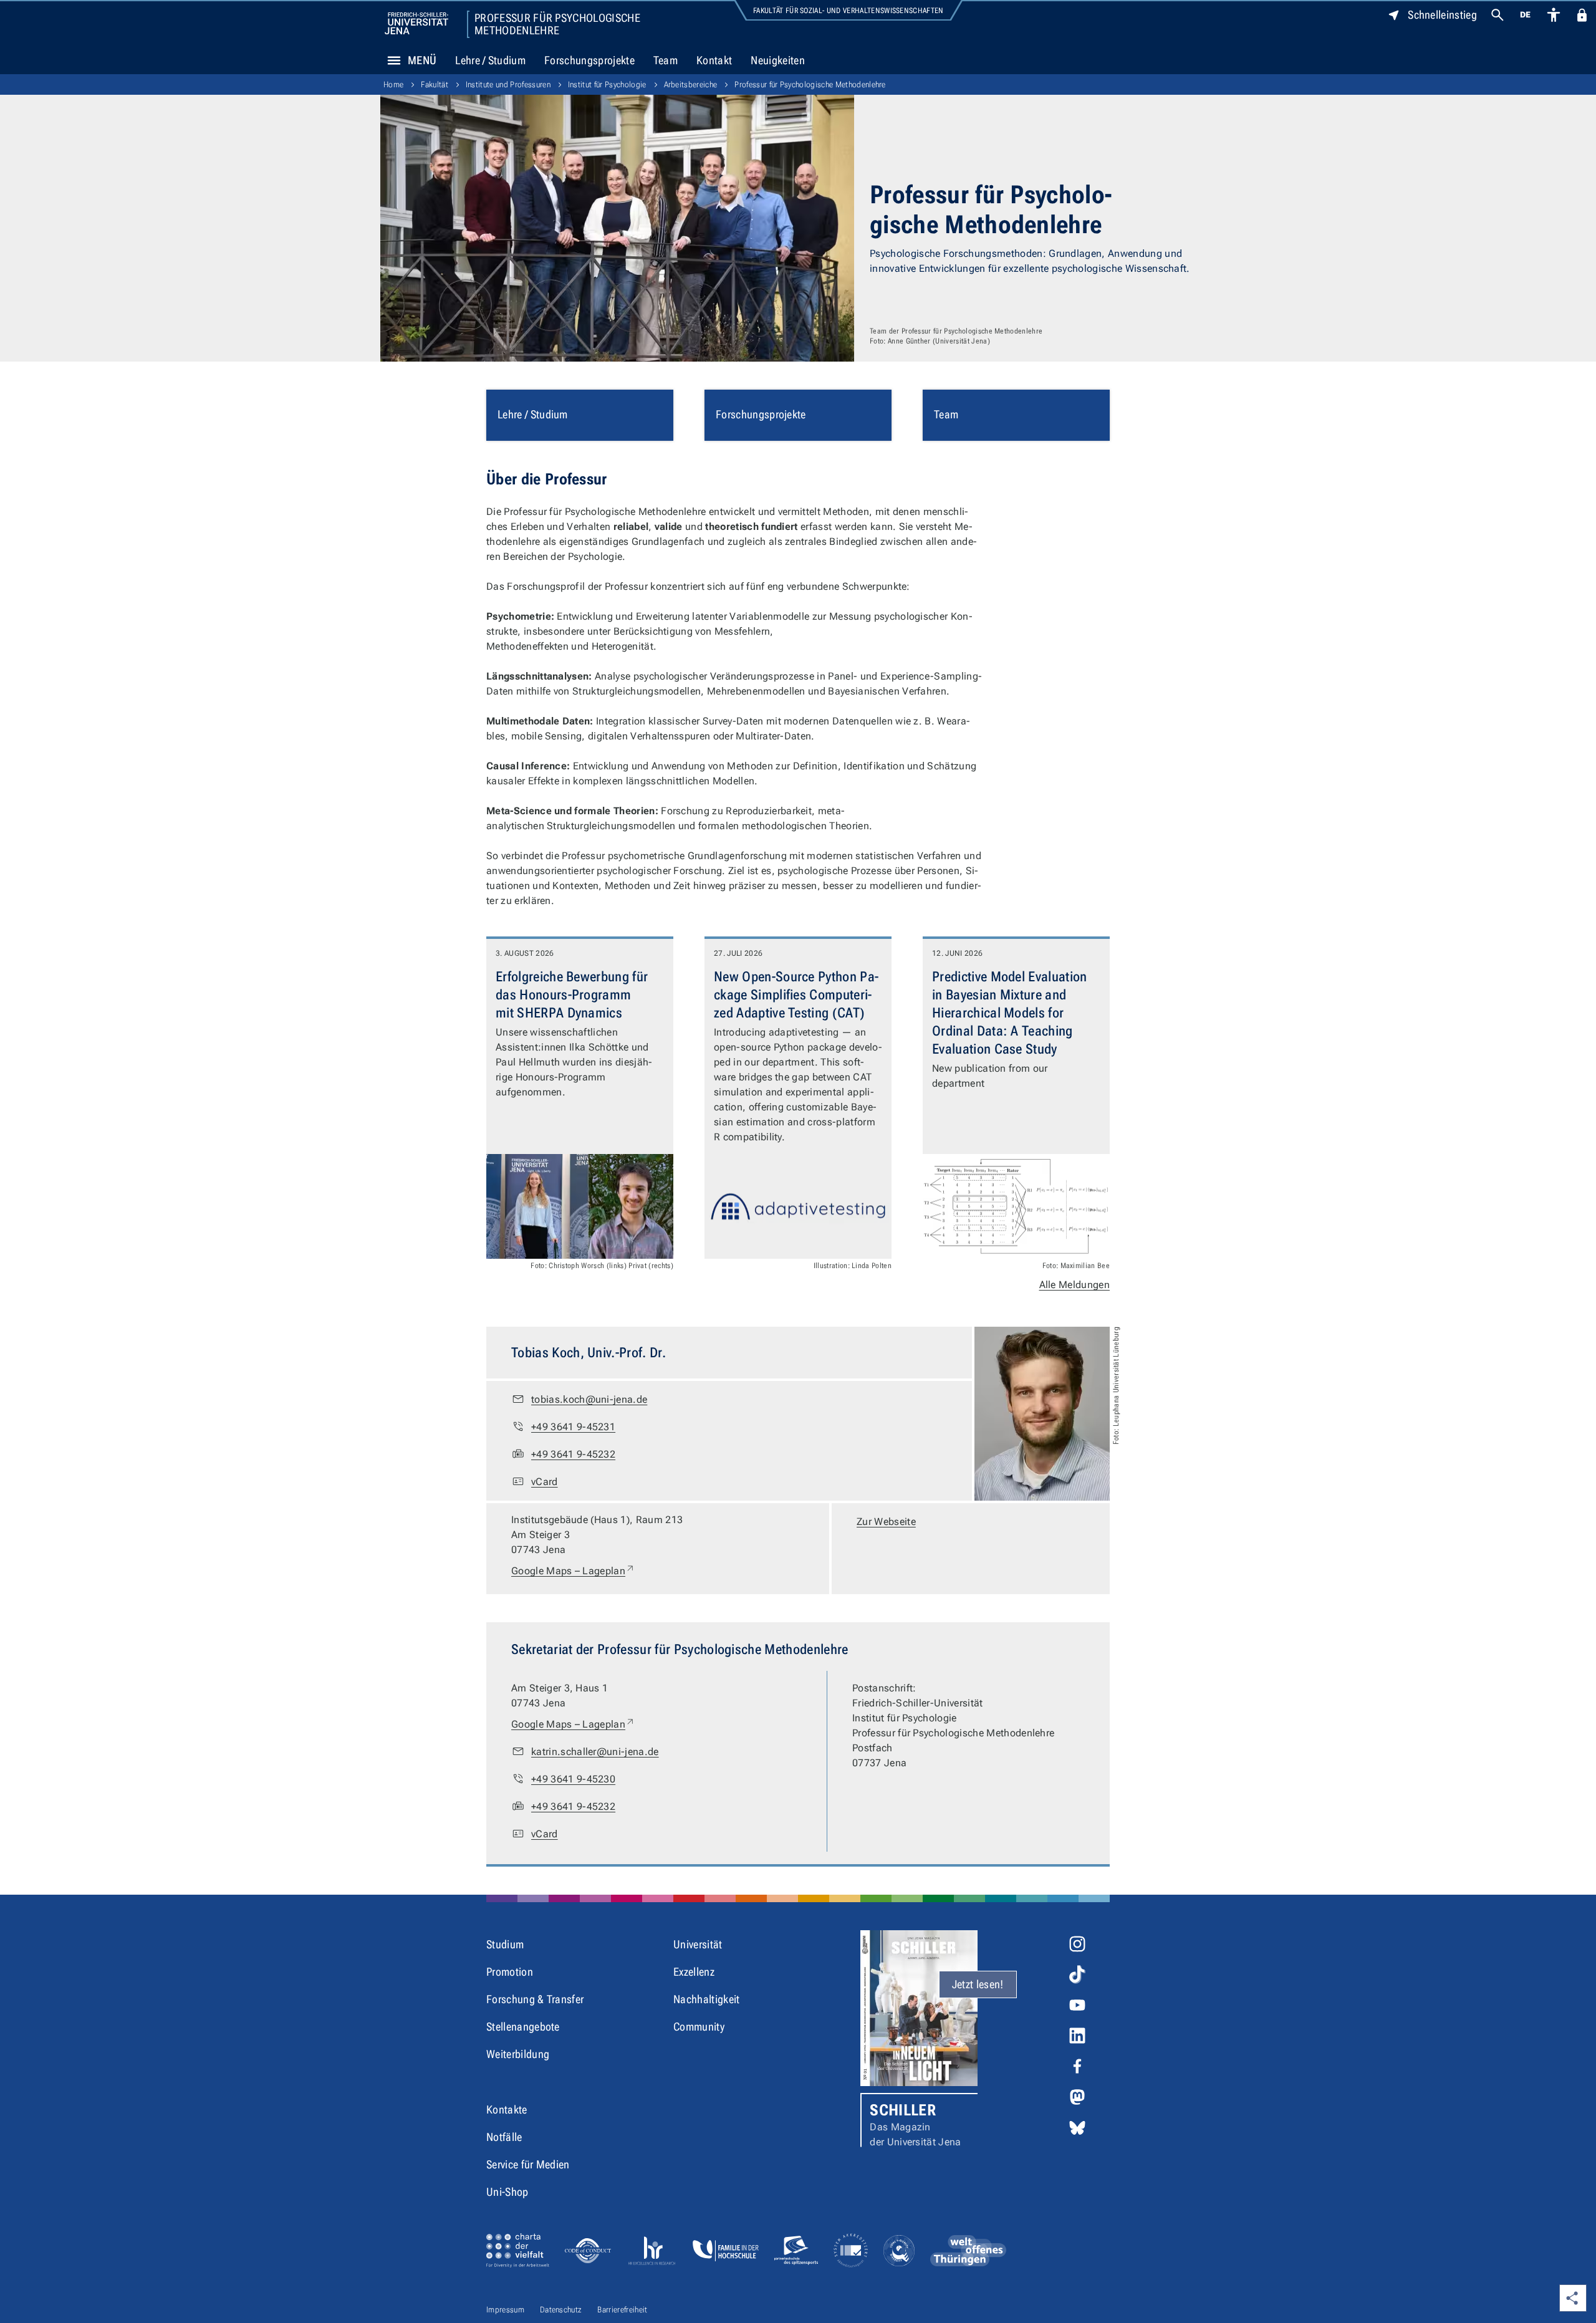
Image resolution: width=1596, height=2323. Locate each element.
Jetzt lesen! (978, 1984)
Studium (505, 1944)
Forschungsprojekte (589, 60)
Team (666, 60)
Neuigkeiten (778, 60)
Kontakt (714, 60)
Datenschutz (561, 2310)
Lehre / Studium (490, 60)
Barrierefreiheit (622, 2310)
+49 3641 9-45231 (573, 1427)
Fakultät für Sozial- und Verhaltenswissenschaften (848, 11)
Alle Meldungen (1074, 1285)
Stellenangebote (523, 2027)
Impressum (505, 2310)
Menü (422, 60)
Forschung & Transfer (535, 1999)
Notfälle (504, 2137)
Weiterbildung (518, 2054)
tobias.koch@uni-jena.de (589, 1399)
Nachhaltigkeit (706, 1999)
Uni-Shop (507, 2192)
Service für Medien (528, 2164)
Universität (698, 1944)
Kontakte (507, 2109)
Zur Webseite (886, 1522)
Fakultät (435, 84)
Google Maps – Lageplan (573, 1570)
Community (699, 2027)
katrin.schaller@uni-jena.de (595, 1752)
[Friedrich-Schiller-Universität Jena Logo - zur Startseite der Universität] (416, 23)
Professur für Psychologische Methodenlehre (557, 24)
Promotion (510, 1972)
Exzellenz (694, 1972)
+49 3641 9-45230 (573, 1779)
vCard (545, 1482)
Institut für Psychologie (607, 84)
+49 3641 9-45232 (573, 1454)
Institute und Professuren (508, 84)
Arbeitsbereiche (691, 84)
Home (393, 84)
